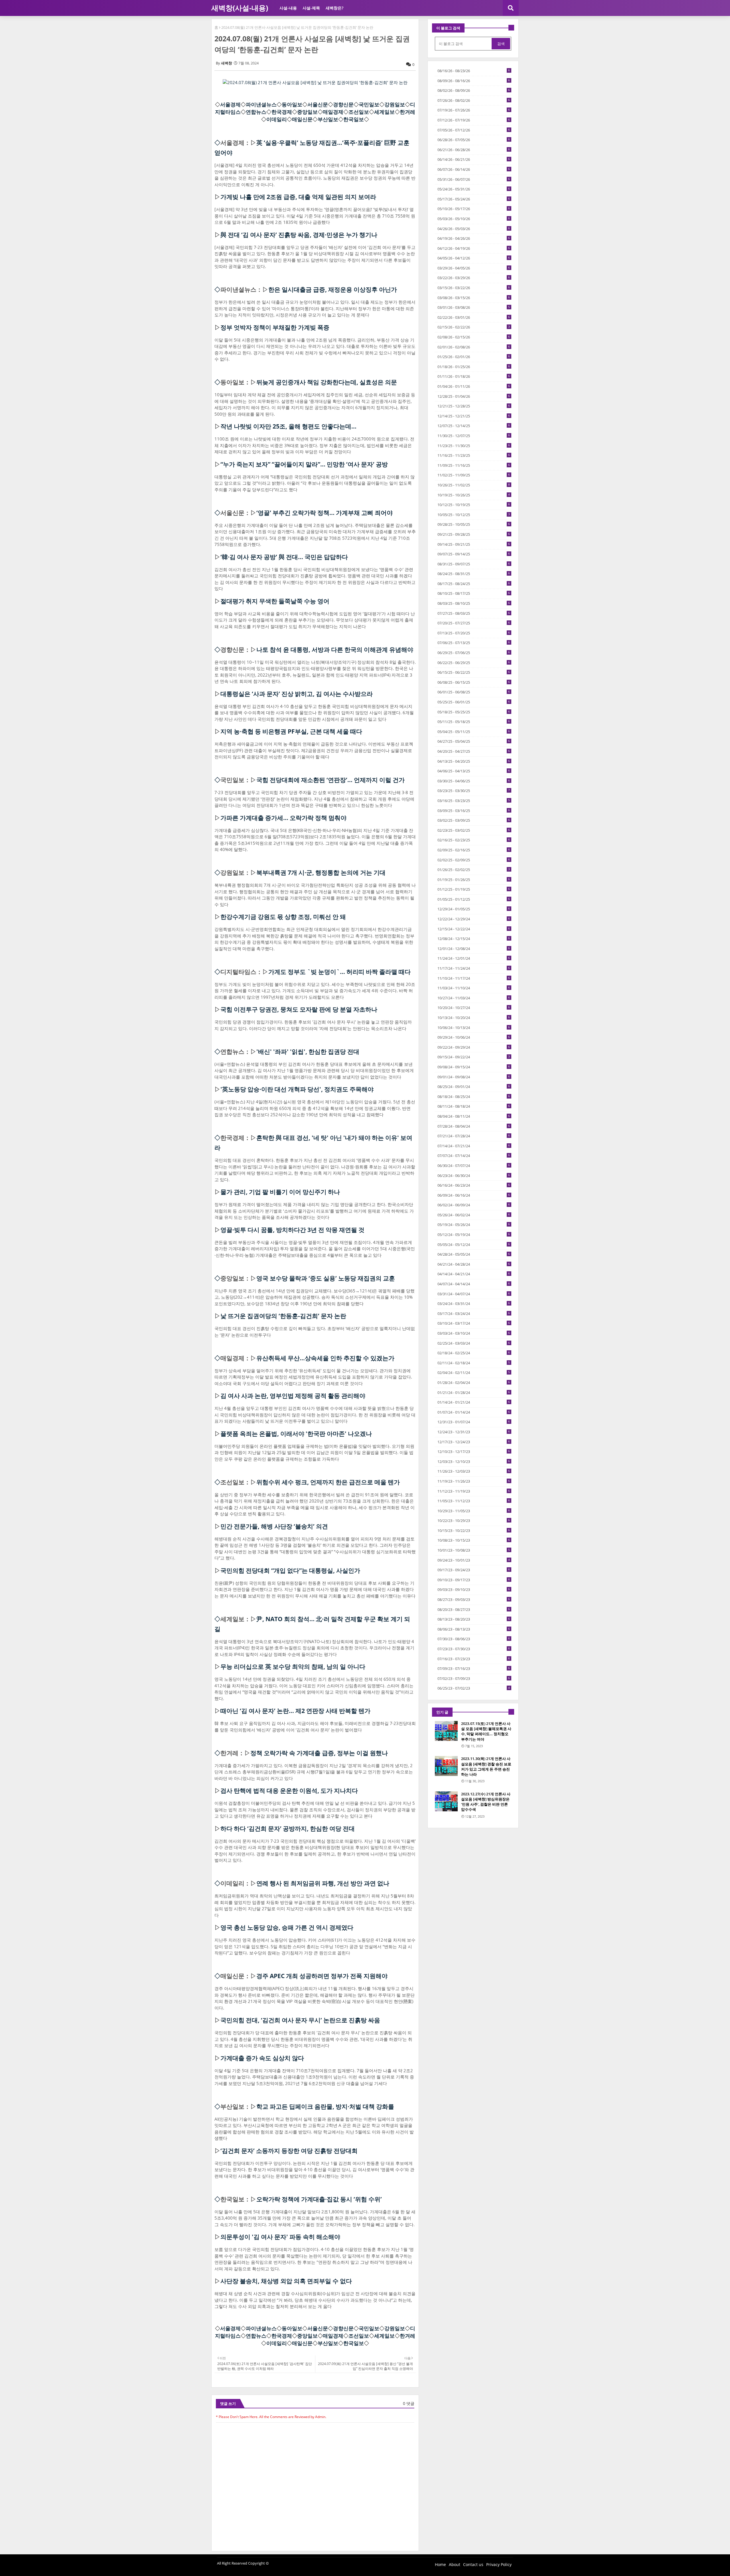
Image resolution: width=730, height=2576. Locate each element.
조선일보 (359, 112)
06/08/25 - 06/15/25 (474, 682)
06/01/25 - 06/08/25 (474, 692)
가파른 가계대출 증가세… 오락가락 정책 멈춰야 (283, 818)
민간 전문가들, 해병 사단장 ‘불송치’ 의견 (274, 1526)
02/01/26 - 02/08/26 (474, 347)
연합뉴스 (256, 112)
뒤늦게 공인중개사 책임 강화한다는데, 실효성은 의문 (327, 382)
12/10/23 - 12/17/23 (474, 1452)
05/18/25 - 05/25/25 (474, 712)
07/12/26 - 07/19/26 (474, 120)
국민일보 (369, 104)
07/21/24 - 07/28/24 (474, 1136)
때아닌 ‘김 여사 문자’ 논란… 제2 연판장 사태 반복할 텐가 (295, 1711)
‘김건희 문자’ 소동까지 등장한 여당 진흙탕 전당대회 (289, 2151)
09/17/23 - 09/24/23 (474, 1570)
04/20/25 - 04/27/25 (474, 751)
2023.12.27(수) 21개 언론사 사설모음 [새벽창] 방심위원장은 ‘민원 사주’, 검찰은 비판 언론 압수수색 (486, 1802)
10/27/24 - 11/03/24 (474, 998)
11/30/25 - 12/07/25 (474, 436)
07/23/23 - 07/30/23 (474, 1649)
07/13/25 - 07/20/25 (474, 633)
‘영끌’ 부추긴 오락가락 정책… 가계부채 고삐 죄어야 (325, 513)
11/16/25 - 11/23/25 (474, 455)
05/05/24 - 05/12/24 (474, 1245)
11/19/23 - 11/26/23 (474, 1481)
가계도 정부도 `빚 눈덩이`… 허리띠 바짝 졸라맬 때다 (339, 972)
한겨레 (407, 112)
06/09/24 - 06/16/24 (474, 1195)
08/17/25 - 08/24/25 (474, 584)
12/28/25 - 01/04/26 (474, 396)
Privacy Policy (499, 2564)
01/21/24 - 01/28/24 (474, 1392)
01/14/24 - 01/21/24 (474, 1402)
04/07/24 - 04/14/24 (474, 1284)
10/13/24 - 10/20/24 (474, 1018)
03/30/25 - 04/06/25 (474, 781)
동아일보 (292, 104)
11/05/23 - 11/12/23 (474, 1501)
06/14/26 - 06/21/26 (474, 159)
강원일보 (395, 104)
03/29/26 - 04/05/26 (474, 268)
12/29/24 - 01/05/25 (474, 909)
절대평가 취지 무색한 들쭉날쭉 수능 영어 (275, 601)
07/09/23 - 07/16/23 (474, 1668)
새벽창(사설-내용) (240, 8)
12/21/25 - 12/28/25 (474, 406)
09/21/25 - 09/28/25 (474, 534)
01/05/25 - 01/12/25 (474, 899)
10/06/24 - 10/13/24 (474, 1028)
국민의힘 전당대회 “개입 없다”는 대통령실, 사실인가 (290, 1570)
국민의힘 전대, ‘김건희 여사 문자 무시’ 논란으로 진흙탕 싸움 (300, 2020)
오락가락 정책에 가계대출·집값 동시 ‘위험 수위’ (319, 2199)
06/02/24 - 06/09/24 (474, 1205)
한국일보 (354, 119)
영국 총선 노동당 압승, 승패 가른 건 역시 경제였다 (287, 1927)
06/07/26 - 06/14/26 (474, 169)
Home (440, 2564)
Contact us (473, 2564)
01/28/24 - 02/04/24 (474, 1383)
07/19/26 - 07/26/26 (474, 110)
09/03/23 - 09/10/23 (474, 1590)
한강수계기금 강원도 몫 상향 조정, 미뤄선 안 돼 (283, 917)
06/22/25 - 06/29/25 (474, 663)
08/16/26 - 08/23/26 (474, 71)
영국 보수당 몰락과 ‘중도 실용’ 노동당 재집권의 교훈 (326, 1278)
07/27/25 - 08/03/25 (474, 613)
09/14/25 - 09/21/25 (474, 544)
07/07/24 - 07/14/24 (474, 1156)
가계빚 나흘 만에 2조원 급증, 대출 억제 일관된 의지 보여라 (298, 197)
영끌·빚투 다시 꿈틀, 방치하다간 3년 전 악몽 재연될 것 (292, 1230)
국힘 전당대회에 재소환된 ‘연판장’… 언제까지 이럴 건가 (330, 780)
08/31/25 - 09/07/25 (474, 564)
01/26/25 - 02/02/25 (474, 870)
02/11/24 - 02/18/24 (474, 1363)
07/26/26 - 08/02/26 (474, 100)
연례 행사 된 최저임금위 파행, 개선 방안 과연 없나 (323, 1883)
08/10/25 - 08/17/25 (474, 593)
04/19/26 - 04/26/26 (474, 238)
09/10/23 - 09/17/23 (474, 1580)
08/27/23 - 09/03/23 (474, 1599)
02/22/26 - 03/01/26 (474, 317)
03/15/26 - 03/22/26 (474, 288)
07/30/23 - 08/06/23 (474, 1639)
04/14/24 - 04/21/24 (474, 1274)
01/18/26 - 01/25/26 (474, 367)
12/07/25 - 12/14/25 (474, 426)
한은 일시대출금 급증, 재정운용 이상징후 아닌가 (333, 289)
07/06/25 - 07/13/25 (474, 643)
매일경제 (333, 112)
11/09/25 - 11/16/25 (474, 465)
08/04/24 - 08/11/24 (474, 1116)
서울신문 (318, 104)
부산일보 (328, 119)
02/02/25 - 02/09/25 (474, 860)
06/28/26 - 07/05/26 (474, 140)
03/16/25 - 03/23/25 (474, 801)
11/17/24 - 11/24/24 (474, 968)
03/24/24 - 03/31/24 (474, 1304)
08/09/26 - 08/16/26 (474, 81)
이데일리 (277, 119)
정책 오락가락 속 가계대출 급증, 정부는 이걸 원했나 (319, 1753)
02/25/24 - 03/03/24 (474, 1343)
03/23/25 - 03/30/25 (474, 791)
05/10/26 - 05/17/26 (474, 209)
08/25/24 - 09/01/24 (474, 1087)
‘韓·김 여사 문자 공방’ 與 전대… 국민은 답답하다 (284, 557)
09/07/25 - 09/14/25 (474, 554)
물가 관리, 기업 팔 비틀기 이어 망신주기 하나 (280, 1192)
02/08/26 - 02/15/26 (474, 337)
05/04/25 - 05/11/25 (474, 732)
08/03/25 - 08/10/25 (474, 603)
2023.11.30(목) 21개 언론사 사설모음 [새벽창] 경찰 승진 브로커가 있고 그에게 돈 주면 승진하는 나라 (486, 1766)
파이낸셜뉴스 (261, 104)
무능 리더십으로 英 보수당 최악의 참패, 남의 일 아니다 (293, 1666)
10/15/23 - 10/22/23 (474, 1530)
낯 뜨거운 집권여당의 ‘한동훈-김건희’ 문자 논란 (283, 1316)
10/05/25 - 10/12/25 (474, 515)
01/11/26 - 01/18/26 (474, 376)
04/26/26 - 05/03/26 (474, 229)
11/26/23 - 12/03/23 (474, 1471)
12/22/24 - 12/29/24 (474, 919)
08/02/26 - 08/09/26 (474, 90)
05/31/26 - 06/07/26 (474, 179)
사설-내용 (288, 8)
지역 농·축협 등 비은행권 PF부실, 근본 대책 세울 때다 (291, 731)
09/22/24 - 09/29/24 (474, 1047)
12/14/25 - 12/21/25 (474, 416)
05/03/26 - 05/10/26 (474, 219)
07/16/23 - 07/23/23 (474, 1659)
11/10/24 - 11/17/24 (474, 978)
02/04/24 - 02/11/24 (474, 1373)
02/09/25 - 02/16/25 (474, 850)
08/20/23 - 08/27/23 (474, 1609)
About (455, 2564)
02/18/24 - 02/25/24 (474, 1353)
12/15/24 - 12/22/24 (474, 929)
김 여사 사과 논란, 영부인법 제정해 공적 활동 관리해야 (293, 1396)
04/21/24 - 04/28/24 (474, 1264)
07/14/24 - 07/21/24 (474, 1146)
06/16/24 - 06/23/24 (474, 1185)
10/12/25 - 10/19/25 (474, 505)
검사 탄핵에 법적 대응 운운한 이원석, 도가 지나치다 (289, 1791)
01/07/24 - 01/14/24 (474, 1412)
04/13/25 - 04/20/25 (474, 761)
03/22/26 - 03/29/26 (474, 278)
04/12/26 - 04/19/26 (474, 248)
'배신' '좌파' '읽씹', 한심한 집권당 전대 (308, 1051)
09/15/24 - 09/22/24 (474, 1057)
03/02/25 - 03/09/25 (474, 820)
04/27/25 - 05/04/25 (474, 741)
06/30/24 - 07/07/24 (474, 1166)
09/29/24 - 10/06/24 (474, 1037)
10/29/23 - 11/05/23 (474, 1511)
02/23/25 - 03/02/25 (474, 830)
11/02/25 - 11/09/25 (474, 475)
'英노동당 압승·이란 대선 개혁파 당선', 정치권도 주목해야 (297, 1089)
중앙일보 (307, 112)
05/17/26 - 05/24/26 (474, 199)
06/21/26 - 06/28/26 (474, 150)
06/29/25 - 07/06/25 (474, 653)
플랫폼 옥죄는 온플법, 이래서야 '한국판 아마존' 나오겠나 (296, 1434)
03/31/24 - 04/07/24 (474, 1294)
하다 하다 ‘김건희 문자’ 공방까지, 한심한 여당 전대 (288, 1828)
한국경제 (282, 112)
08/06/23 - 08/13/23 (474, 1629)
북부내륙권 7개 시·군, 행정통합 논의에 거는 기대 (321, 872)
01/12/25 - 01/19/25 (474, 889)
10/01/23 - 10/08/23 (474, 1550)
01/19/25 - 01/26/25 (474, 880)
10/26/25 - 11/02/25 (474, 485)
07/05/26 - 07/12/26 (474, 130)
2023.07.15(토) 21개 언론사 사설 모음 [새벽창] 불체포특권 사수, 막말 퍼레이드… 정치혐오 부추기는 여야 (486, 1731)
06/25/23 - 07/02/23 (474, 1688)
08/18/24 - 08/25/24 (474, 1097)
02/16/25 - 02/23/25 (474, 840)
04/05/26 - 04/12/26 (474, 258)
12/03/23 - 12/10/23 (474, 1461)
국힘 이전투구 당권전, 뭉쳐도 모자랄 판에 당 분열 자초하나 (299, 1009)
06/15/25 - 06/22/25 (474, 672)
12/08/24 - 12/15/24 (474, 939)
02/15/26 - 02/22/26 (474, 327)
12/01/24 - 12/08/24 (474, 949)
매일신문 (302, 119)
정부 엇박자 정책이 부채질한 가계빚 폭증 (275, 327)
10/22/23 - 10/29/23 (474, 1521)
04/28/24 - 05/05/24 (474, 1254)
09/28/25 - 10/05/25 (474, 524)
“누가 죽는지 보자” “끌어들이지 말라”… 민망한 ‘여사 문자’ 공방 (304, 464)
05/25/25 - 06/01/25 (474, 702)
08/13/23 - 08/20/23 (474, 1619)
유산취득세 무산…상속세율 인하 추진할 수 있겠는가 (325, 1358)
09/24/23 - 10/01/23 (474, 1560)
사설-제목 (311, 8)
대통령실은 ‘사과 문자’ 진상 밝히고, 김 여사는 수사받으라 (297, 694)
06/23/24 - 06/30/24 (474, 1176)
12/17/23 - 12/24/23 (474, 1442)
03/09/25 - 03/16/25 (474, 811)
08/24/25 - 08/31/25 (474, 574)
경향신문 (343, 104)
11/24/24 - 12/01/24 (474, 958)
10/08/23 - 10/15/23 (474, 1540)
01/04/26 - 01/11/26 (474, 386)
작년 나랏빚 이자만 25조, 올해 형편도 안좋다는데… (288, 426)
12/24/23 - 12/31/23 (474, 1432)
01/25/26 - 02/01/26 (474, 357)
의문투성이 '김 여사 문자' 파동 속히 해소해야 (280, 2237)
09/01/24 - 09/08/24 (474, 1077)
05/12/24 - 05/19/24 (474, 1235)
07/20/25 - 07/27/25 (474, 623)
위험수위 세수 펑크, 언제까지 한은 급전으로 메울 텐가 (328, 1482)
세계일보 (384, 112)
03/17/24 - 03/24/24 (474, 1314)
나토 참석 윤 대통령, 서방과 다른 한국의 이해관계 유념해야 (335, 649)
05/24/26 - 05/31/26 (474, 189)
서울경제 (230, 104)
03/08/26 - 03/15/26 (474, 298)
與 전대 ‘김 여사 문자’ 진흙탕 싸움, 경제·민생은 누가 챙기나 (299, 235)
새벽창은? (334, 8)
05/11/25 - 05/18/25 (474, 722)
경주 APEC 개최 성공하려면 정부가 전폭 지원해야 (322, 1976)
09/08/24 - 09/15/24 (474, 1067)
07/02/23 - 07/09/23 (474, 1678)
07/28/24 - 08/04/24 (474, 1126)
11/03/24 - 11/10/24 (474, 988)
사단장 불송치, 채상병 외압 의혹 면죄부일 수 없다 (286, 2281)
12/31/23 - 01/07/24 (474, 1422)
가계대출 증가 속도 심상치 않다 (262, 2058)
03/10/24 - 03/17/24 (474, 1323)
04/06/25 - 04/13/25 (474, 771)
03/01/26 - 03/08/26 (474, 307)
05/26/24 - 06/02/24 (474, 1215)
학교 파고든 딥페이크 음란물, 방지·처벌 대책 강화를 (325, 2106)
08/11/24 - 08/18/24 (474, 1106)
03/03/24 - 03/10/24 (474, 1333)
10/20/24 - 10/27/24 (474, 1008)
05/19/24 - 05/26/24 (474, 1225)
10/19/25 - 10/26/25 (474, 495)
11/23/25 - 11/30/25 (474, 446)
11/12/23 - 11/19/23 (474, 1491)
